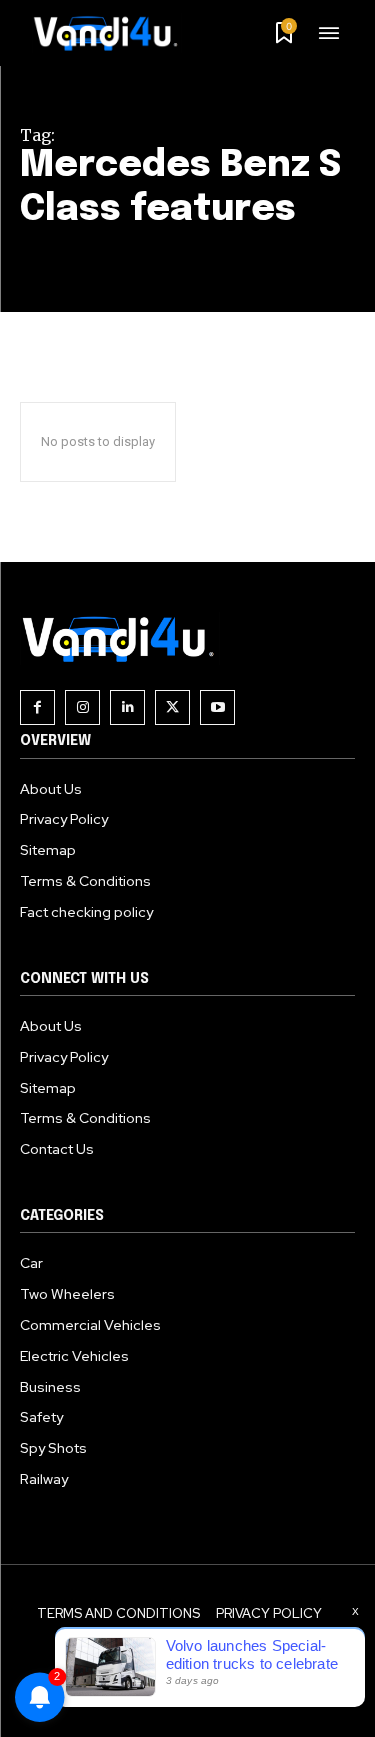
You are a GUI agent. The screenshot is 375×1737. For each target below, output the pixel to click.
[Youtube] (217, 707)
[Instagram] (82, 707)
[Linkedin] (127, 707)
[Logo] (113, 33)
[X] (172, 707)
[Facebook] (37, 707)
